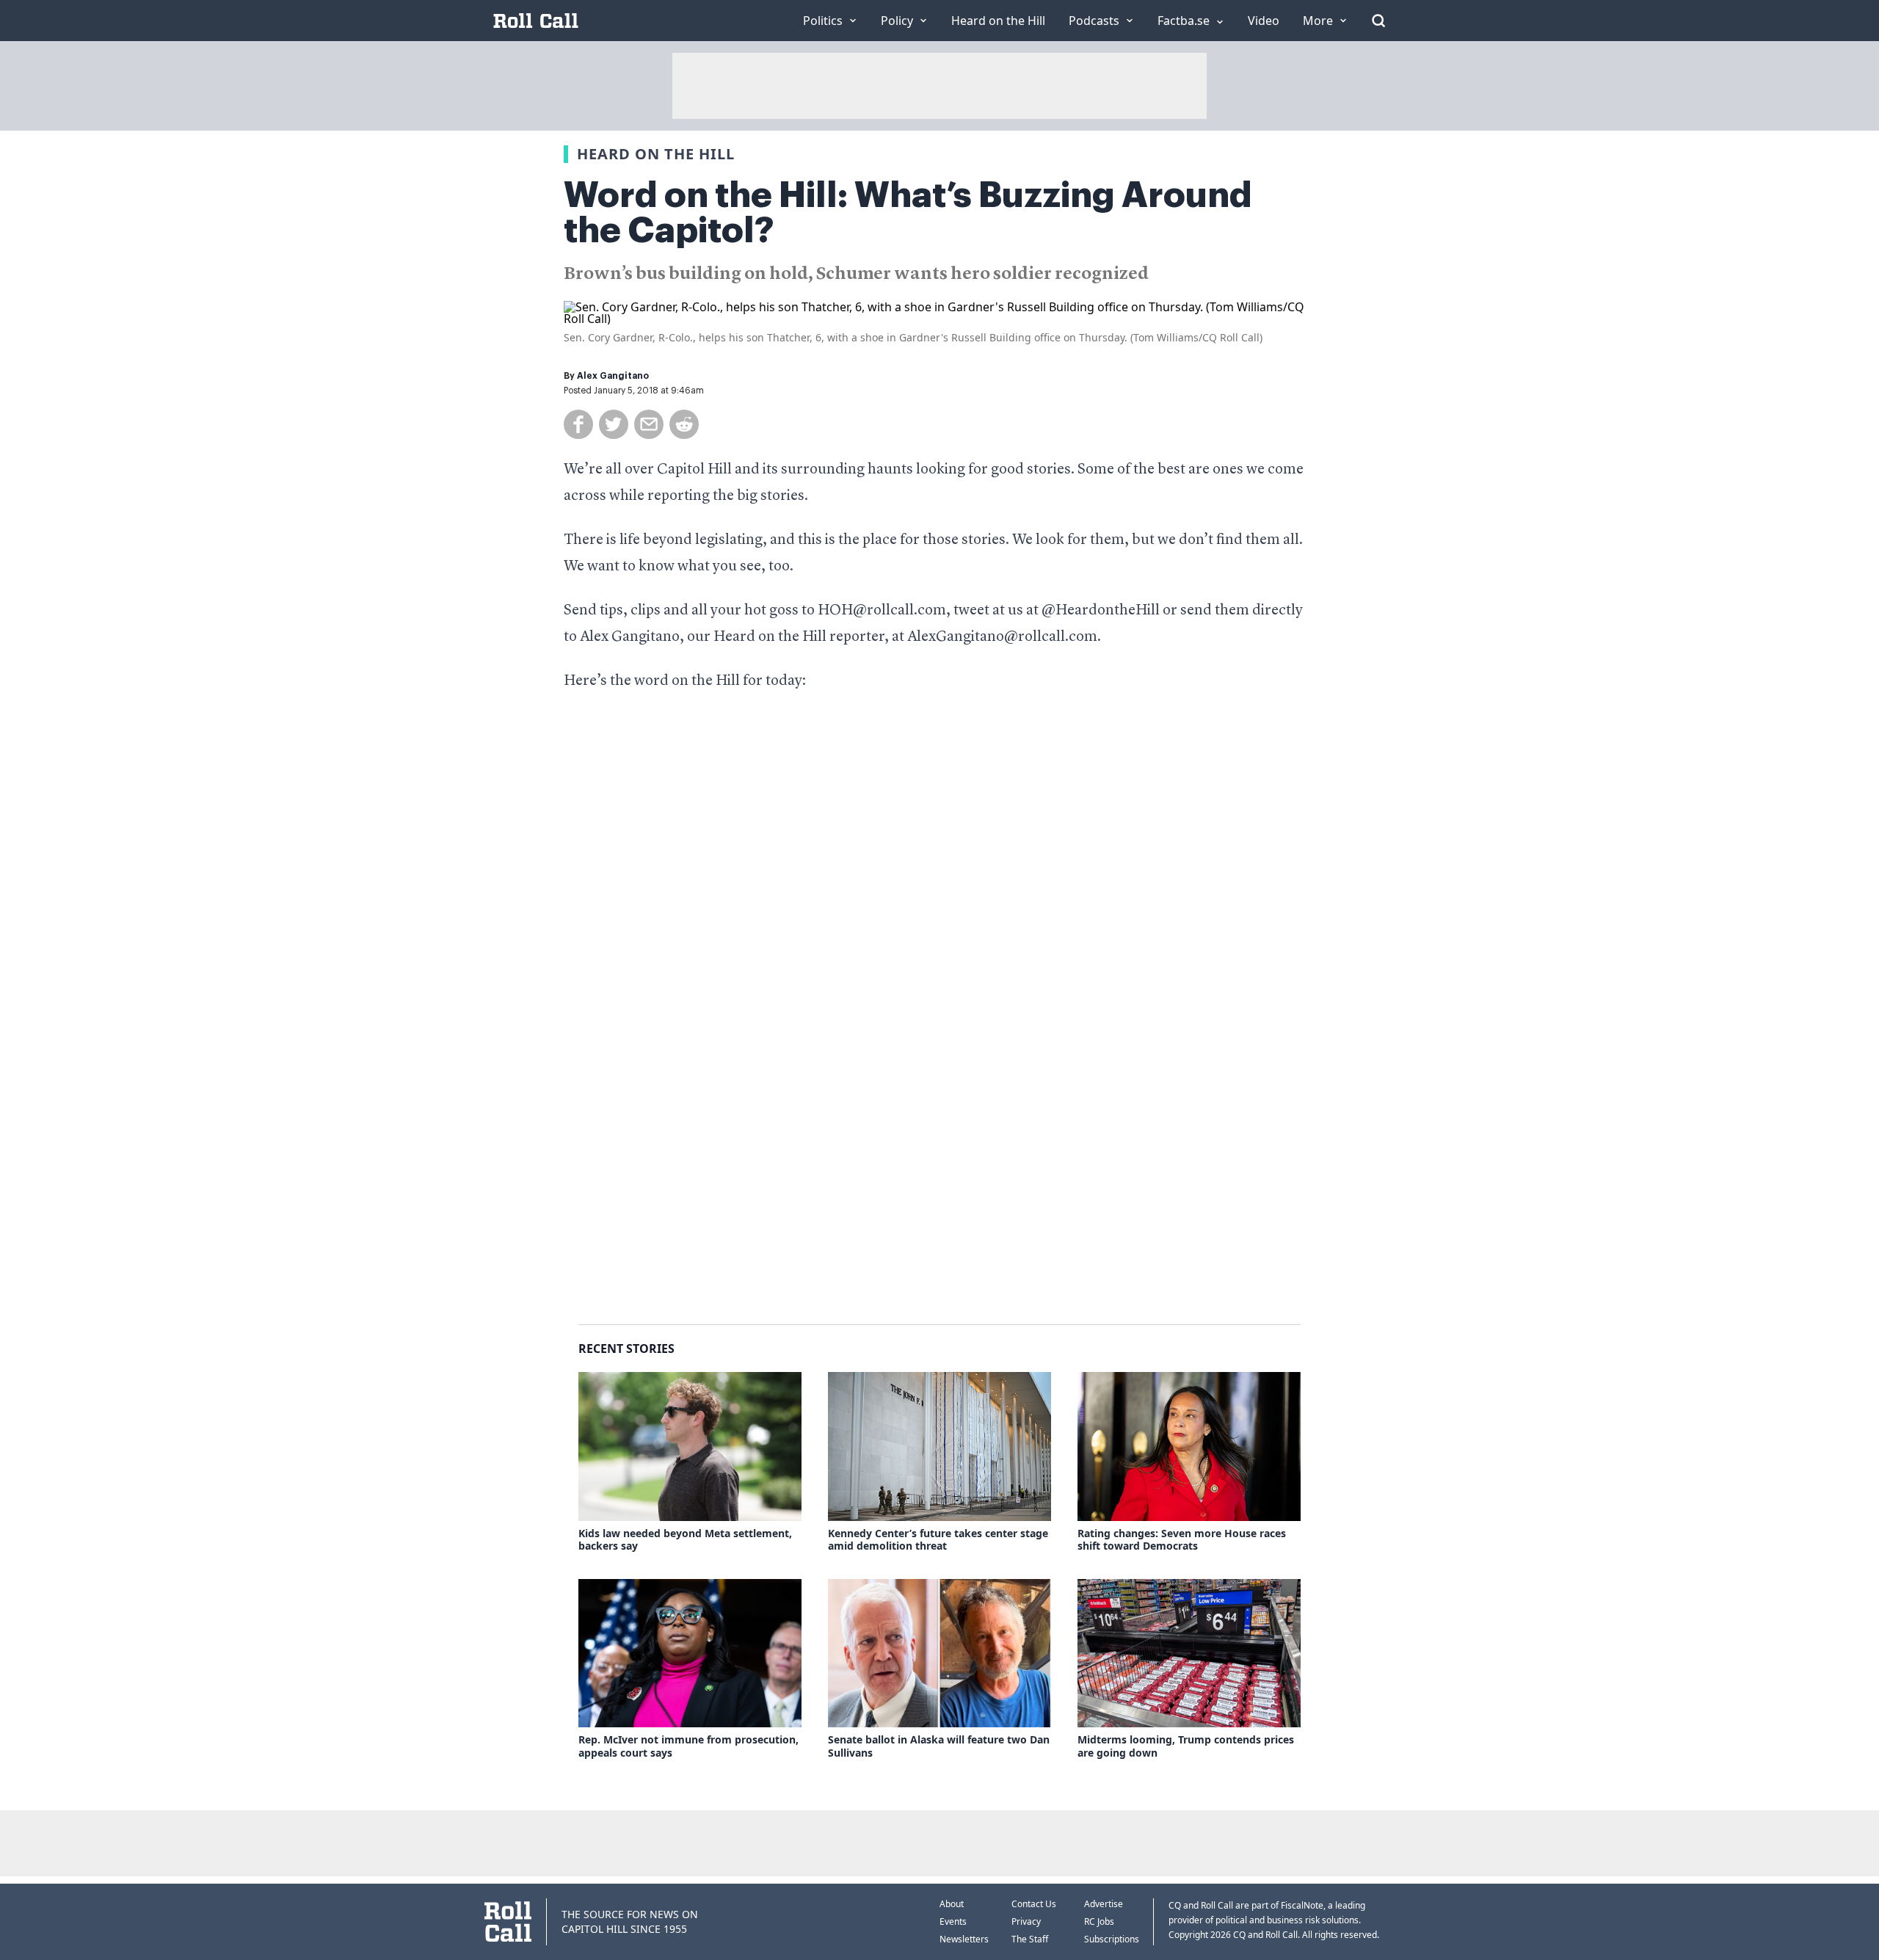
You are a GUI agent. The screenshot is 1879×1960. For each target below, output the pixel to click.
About (952, 1904)
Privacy (1026, 1921)
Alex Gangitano (613, 376)
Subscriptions (1112, 1939)
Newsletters (964, 1939)
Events (953, 1921)
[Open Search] (1378, 21)
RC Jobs (1099, 1921)
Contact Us (1034, 1904)
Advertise (1104, 1904)
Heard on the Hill (656, 154)
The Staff (1030, 1939)
